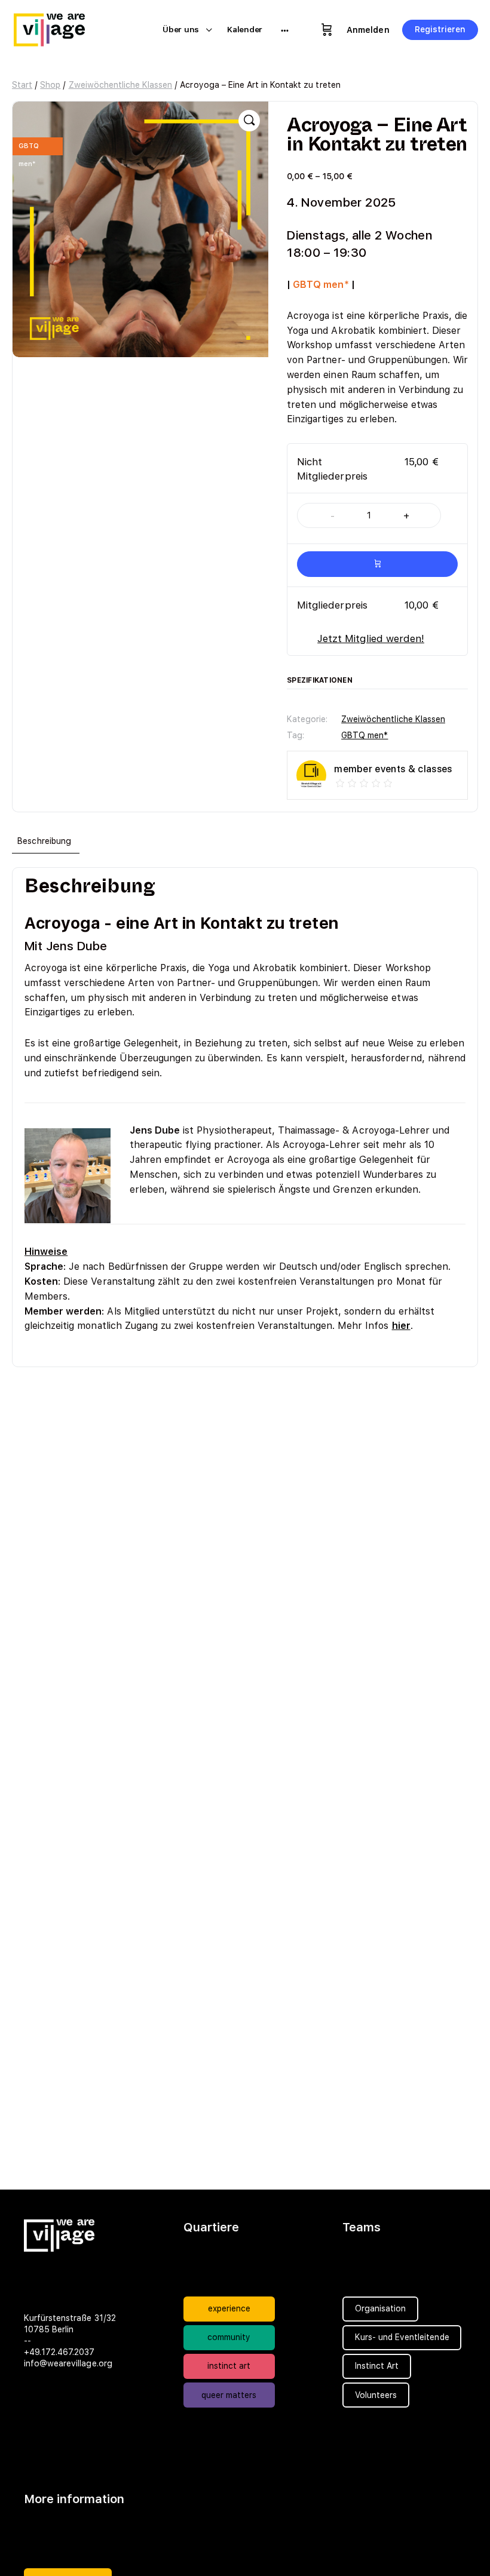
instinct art (229, 2366)
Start (22, 85)
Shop (50, 85)
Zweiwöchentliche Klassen (121, 85)
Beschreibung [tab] (44, 841)
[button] (249, 121)
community (229, 2337)
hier (401, 1326)
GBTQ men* (365, 735)
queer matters (229, 2395)
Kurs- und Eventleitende (402, 2337)
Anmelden (368, 30)
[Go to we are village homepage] (57, 28)
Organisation (380, 2308)
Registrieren (440, 29)
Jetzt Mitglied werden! (371, 638)
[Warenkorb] (327, 30)
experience (229, 2308)
